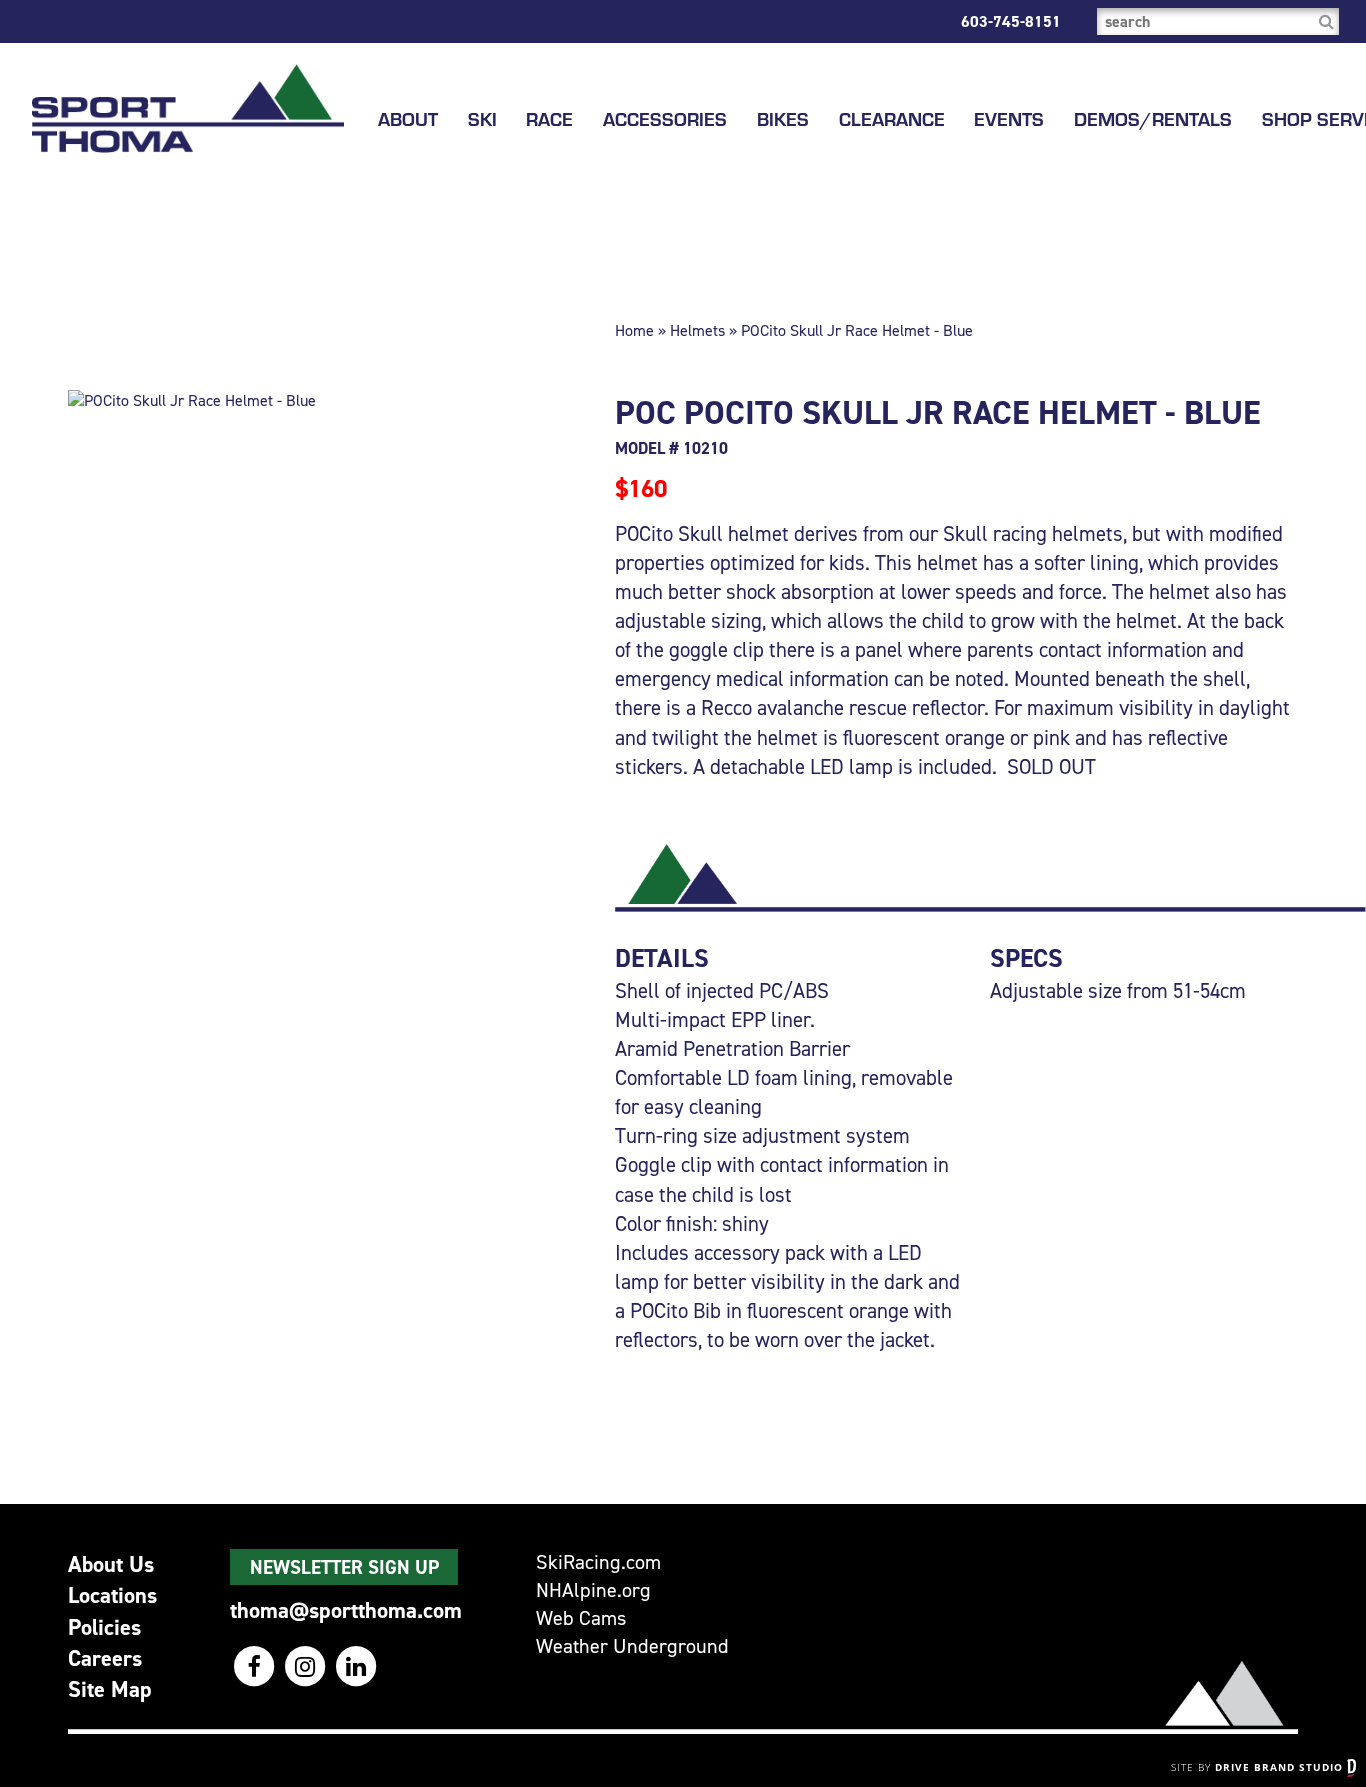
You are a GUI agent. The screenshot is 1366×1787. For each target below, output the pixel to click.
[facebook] (255, 1666)
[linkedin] (355, 1666)
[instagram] (306, 1666)
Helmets (697, 330)
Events (1009, 119)
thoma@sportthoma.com (346, 1610)
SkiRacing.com (598, 1562)
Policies (104, 1627)
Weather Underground (632, 1646)
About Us (111, 1564)
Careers (105, 1658)
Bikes (783, 119)
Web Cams (581, 1618)
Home (634, 330)
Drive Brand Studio (1281, 1767)
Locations (112, 1595)
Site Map (110, 1689)
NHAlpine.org (593, 1590)
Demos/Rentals (1153, 119)
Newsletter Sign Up (344, 1567)
